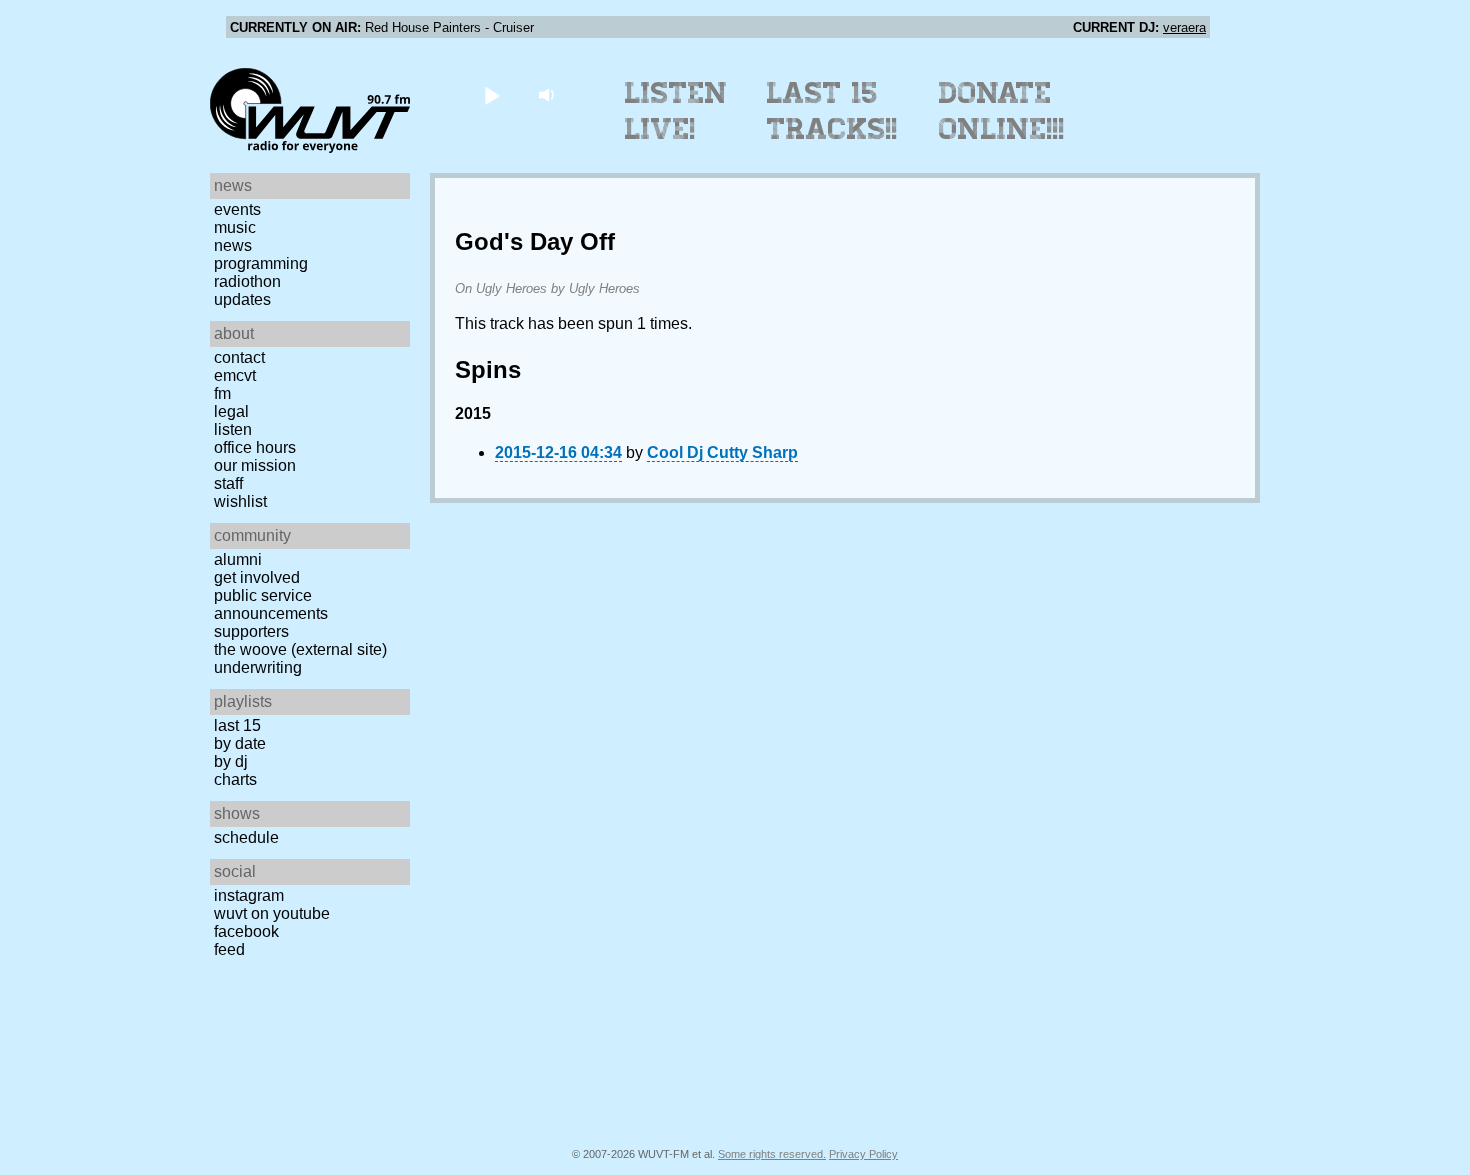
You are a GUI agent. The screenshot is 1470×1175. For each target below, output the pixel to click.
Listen (233, 429)
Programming (261, 263)
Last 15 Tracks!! (832, 111)
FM (222, 393)
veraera (1184, 27)
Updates (242, 299)
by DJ (231, 761)
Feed (229, 949)
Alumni (238, 559)
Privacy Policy (863, 1154)
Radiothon (247, 281)
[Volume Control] (548, 94)
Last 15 (237, 725)
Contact (239, 357)
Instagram (249, 895)
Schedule (246, 837)
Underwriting (258, 667)
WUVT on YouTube (272, 913)
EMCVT (235, 375)
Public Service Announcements (271, 604)
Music (235, 227)
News (233, 245)
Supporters (251, 631)
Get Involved (257, 577)
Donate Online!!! (1002, 111)
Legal (231, 411)
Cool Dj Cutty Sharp (722, 452)
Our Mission (255, 465)
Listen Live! (676, 111)
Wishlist (240, 501)
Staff (228, 483)
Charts (235, 779)
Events (237, 209)
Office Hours (255, 447)
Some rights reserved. (772, 1154)
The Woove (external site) (300, 649)
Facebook (246, 931)
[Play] (491, 94)
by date (240, 743)
